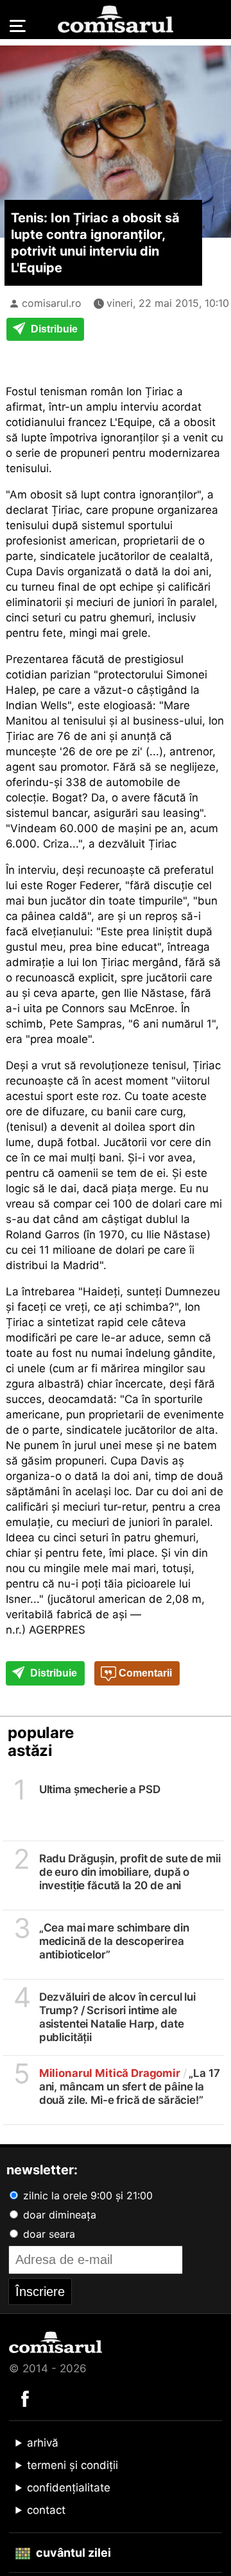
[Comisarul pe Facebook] (25, 2398)
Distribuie (53, 329)
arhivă (43, 2443)
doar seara (47, 2234)
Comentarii (144, 1673)
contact (46, 2510)
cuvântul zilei (72, 2553)
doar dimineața (58, 2215)
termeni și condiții (73, 2465)
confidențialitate (69, 2488)
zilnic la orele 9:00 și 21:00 (86, 2195)
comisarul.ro (52, 303)
